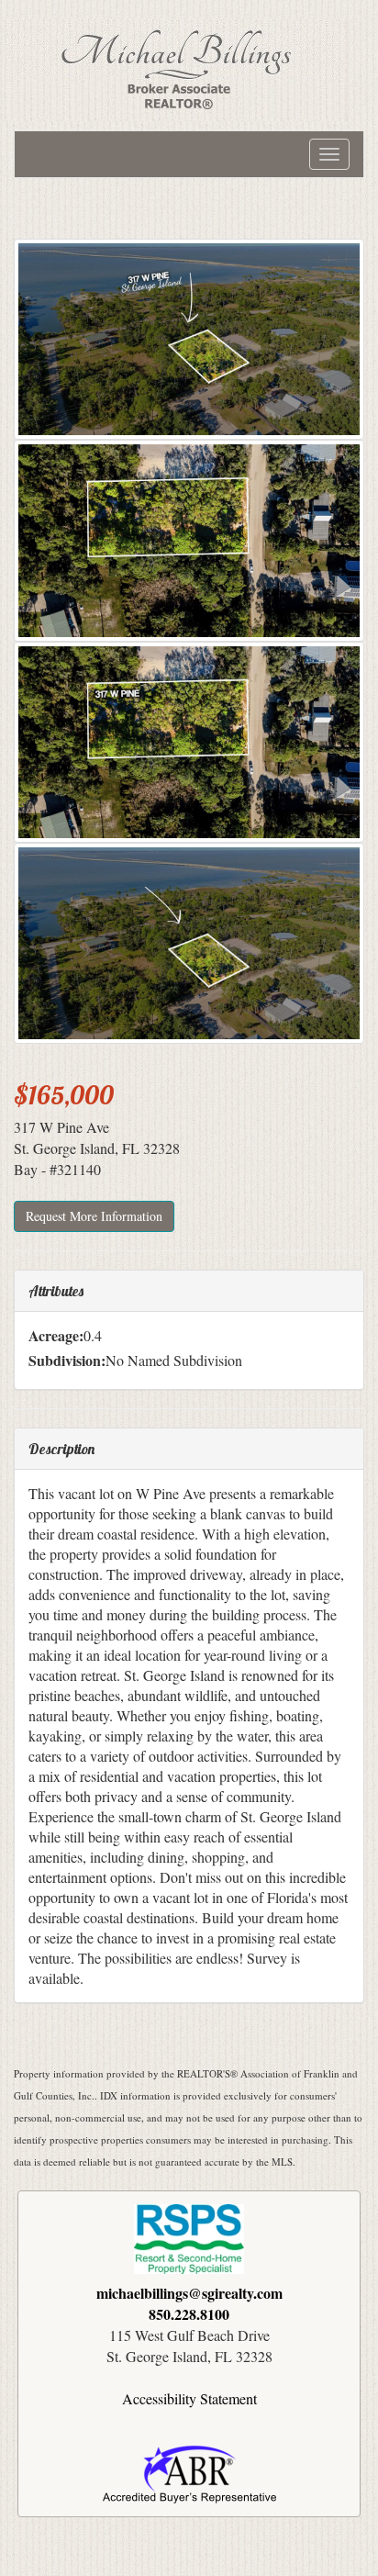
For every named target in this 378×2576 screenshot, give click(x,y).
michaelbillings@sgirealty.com (189, 2293)
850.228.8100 (189, 2314)
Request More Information (94, 1216)
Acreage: (56, 1336)
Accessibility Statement (189, 2398)
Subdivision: (67, 1361)
